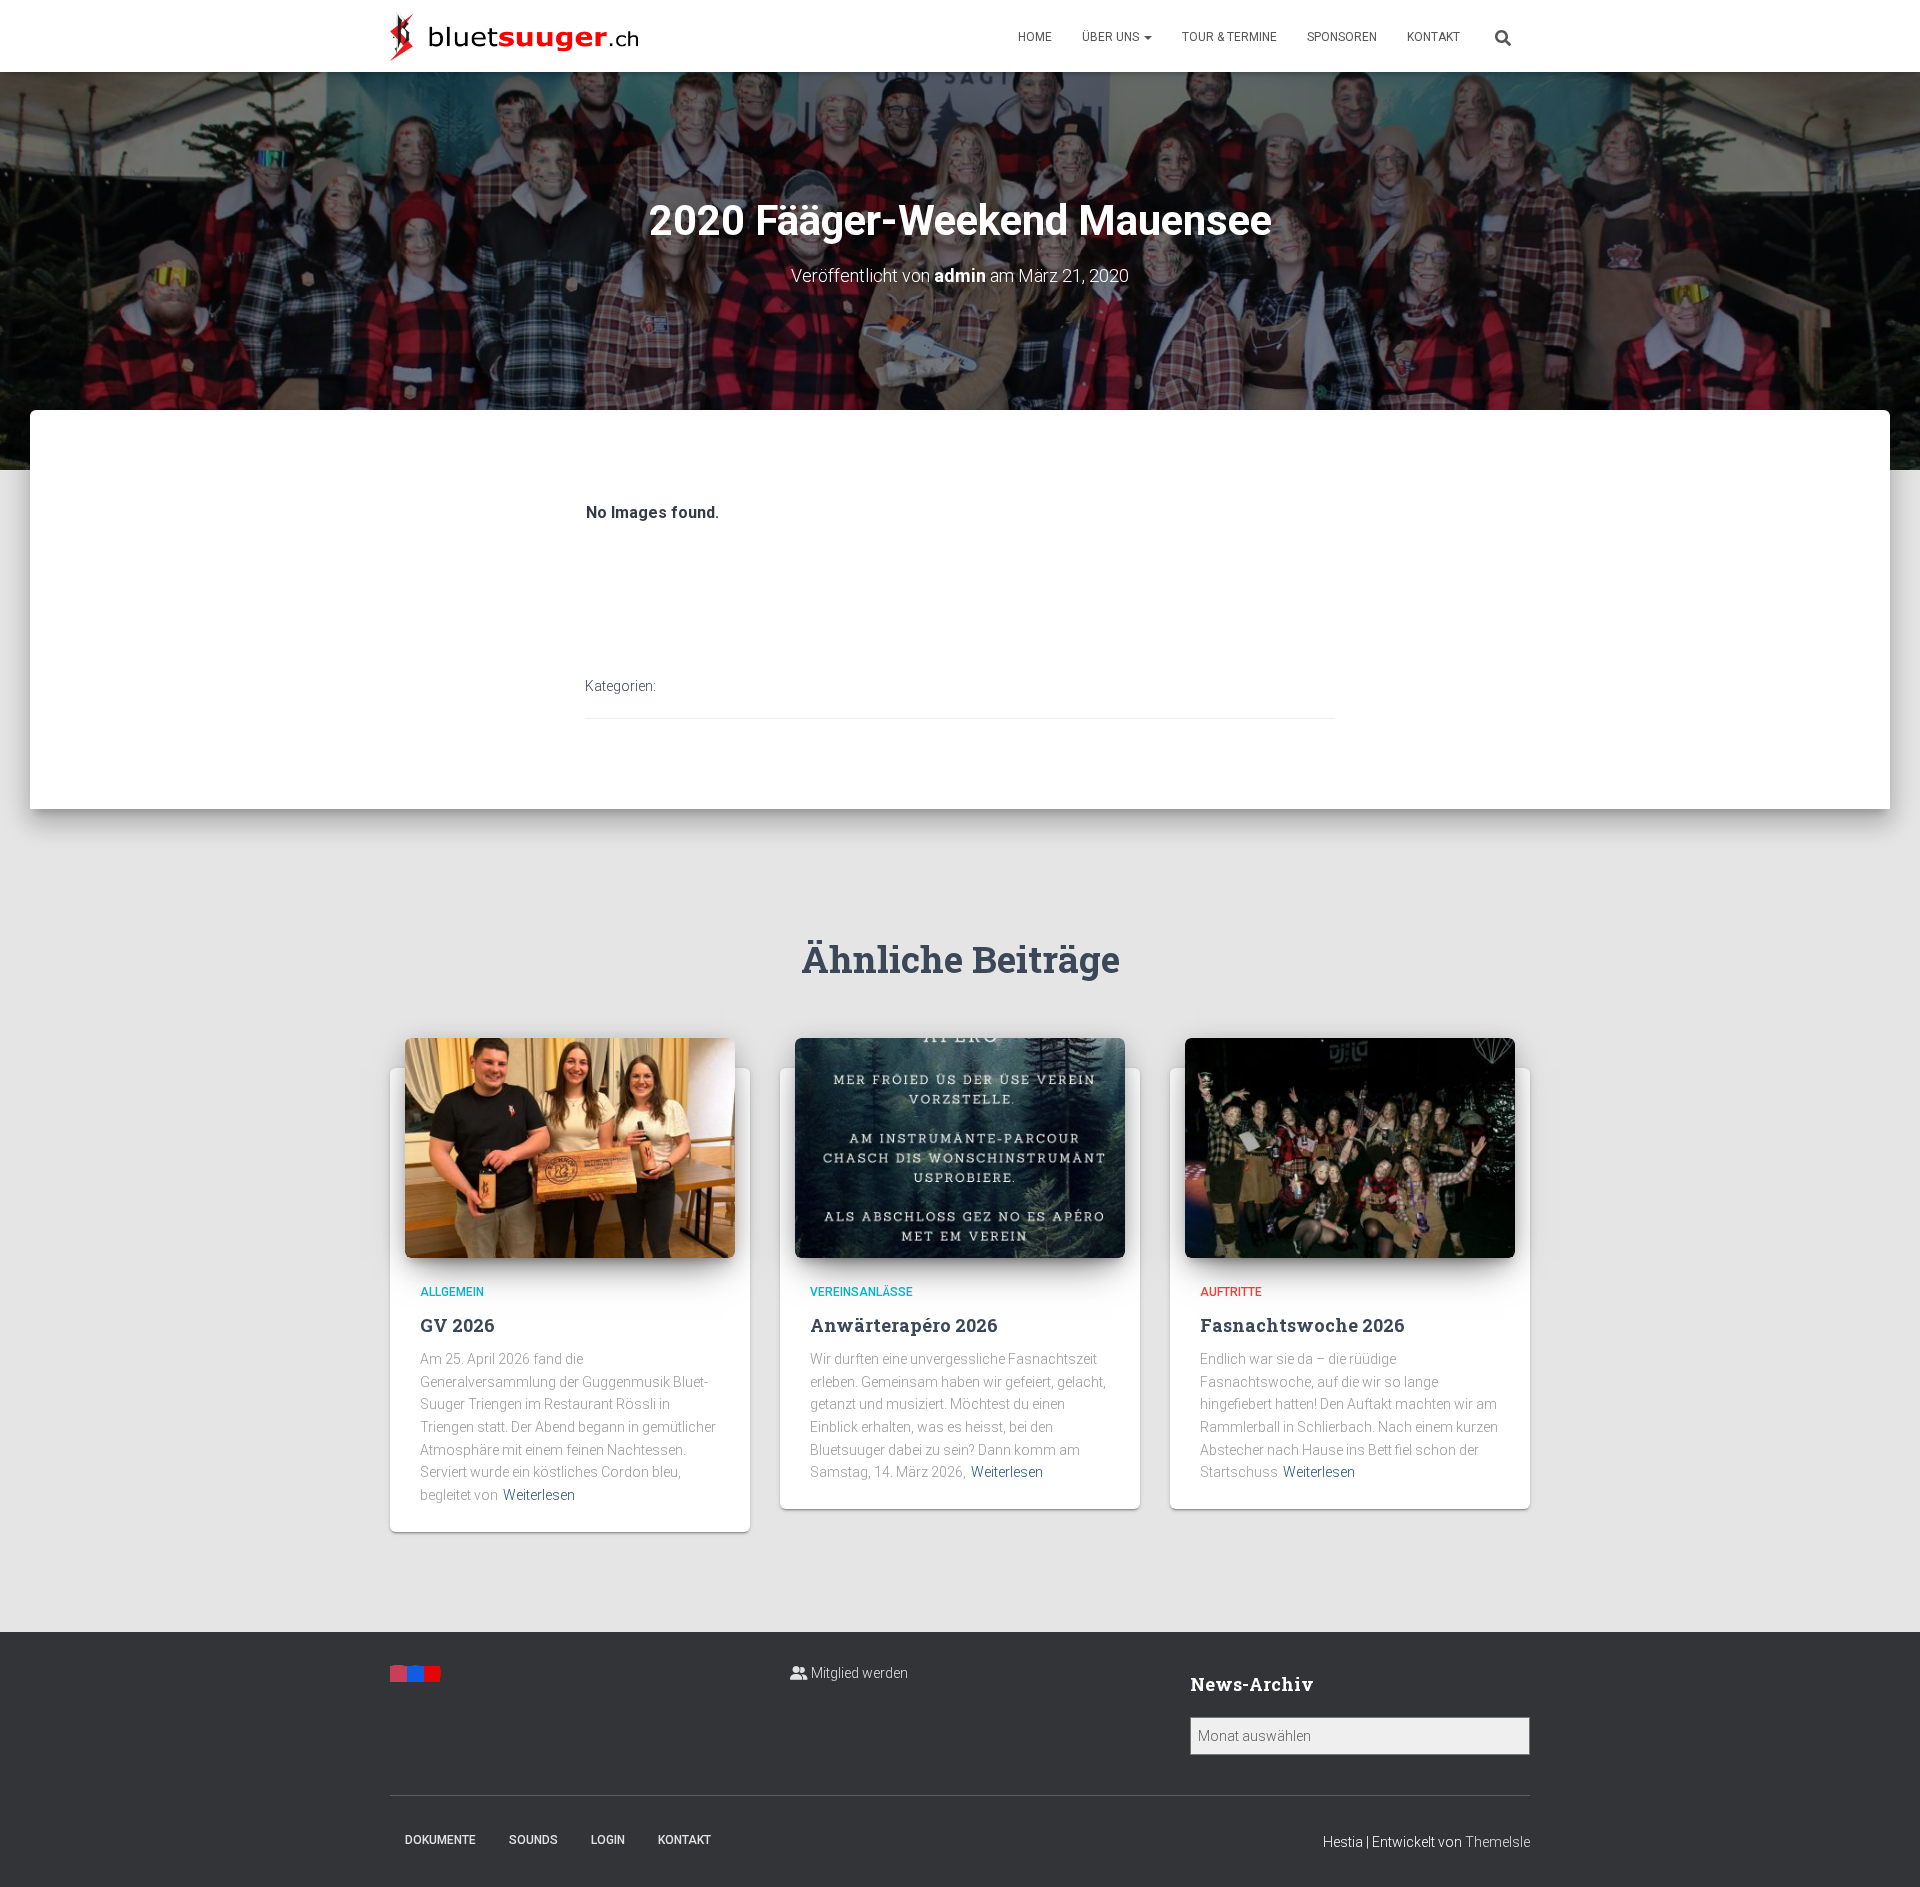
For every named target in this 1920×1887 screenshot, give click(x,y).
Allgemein (452, 1292)
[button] (1147, 37)
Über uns (1112, 37)
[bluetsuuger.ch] (514, 36)
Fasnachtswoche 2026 (1302, 1325)
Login (608, 1840)
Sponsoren (1342, 37)
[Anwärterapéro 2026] (960, 1147)
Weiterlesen (539, 1495)
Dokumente (440, 1840)
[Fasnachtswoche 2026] (1350, 1147)
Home (1035, 37)
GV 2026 (457, 1325)
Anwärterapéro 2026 (904, 1325)
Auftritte (1231, 1292)
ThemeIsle (1497, 1842)
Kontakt (1433, 37)
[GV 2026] (570, 1147)
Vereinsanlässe (861, 1292)
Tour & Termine (1229, 37)
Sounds (533, 1840)
